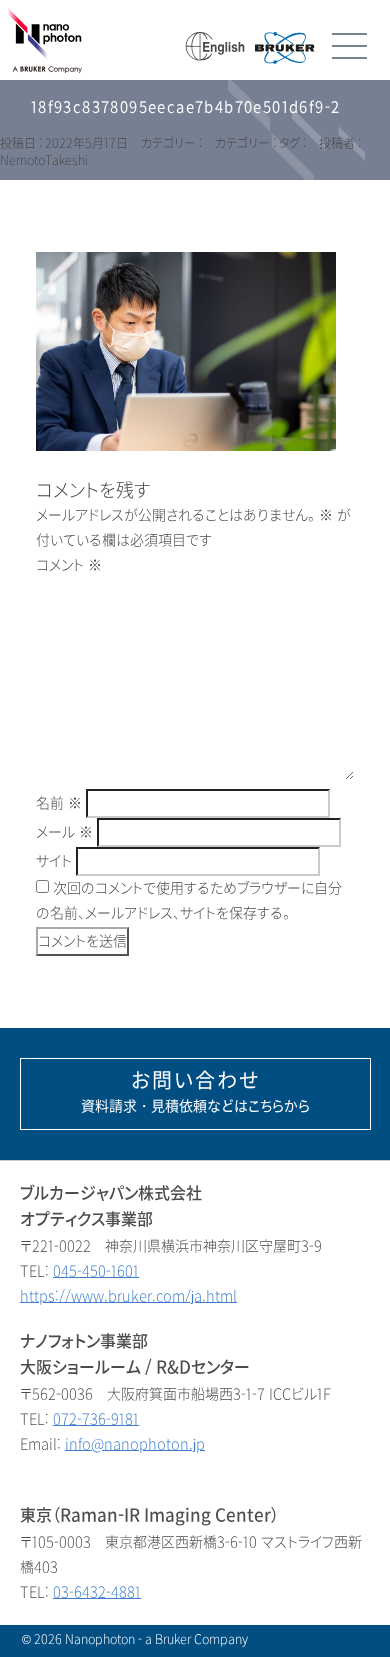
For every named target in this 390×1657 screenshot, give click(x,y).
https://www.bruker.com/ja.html (128, 1296)
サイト (54, 861)
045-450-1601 (96, 1271)
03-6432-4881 (97, 1592)
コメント (69, 565)
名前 (59, 803)
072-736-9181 (96, 1419)
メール (64, 832)
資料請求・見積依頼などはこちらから (195, 1092)
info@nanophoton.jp (135, 1444)
